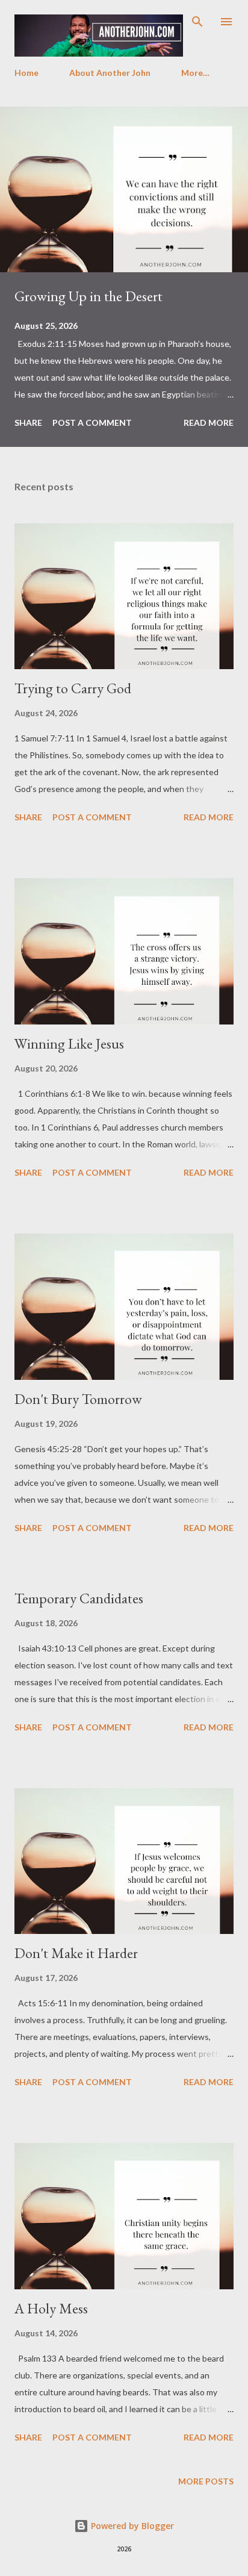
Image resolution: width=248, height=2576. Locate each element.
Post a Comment (92, 423)
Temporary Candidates (79, 1598)
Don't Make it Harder (76, 1953)
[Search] (197, 22)
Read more (209, 423)
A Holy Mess (51, 2308)
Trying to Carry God (73, 688)
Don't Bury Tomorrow (78, 1399)
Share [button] (28, 423)
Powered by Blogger (131, 2526)
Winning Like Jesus (69, 1043)
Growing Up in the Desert (88, 296)
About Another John (110, 73)
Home (26, 73)
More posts (206, 2481)
